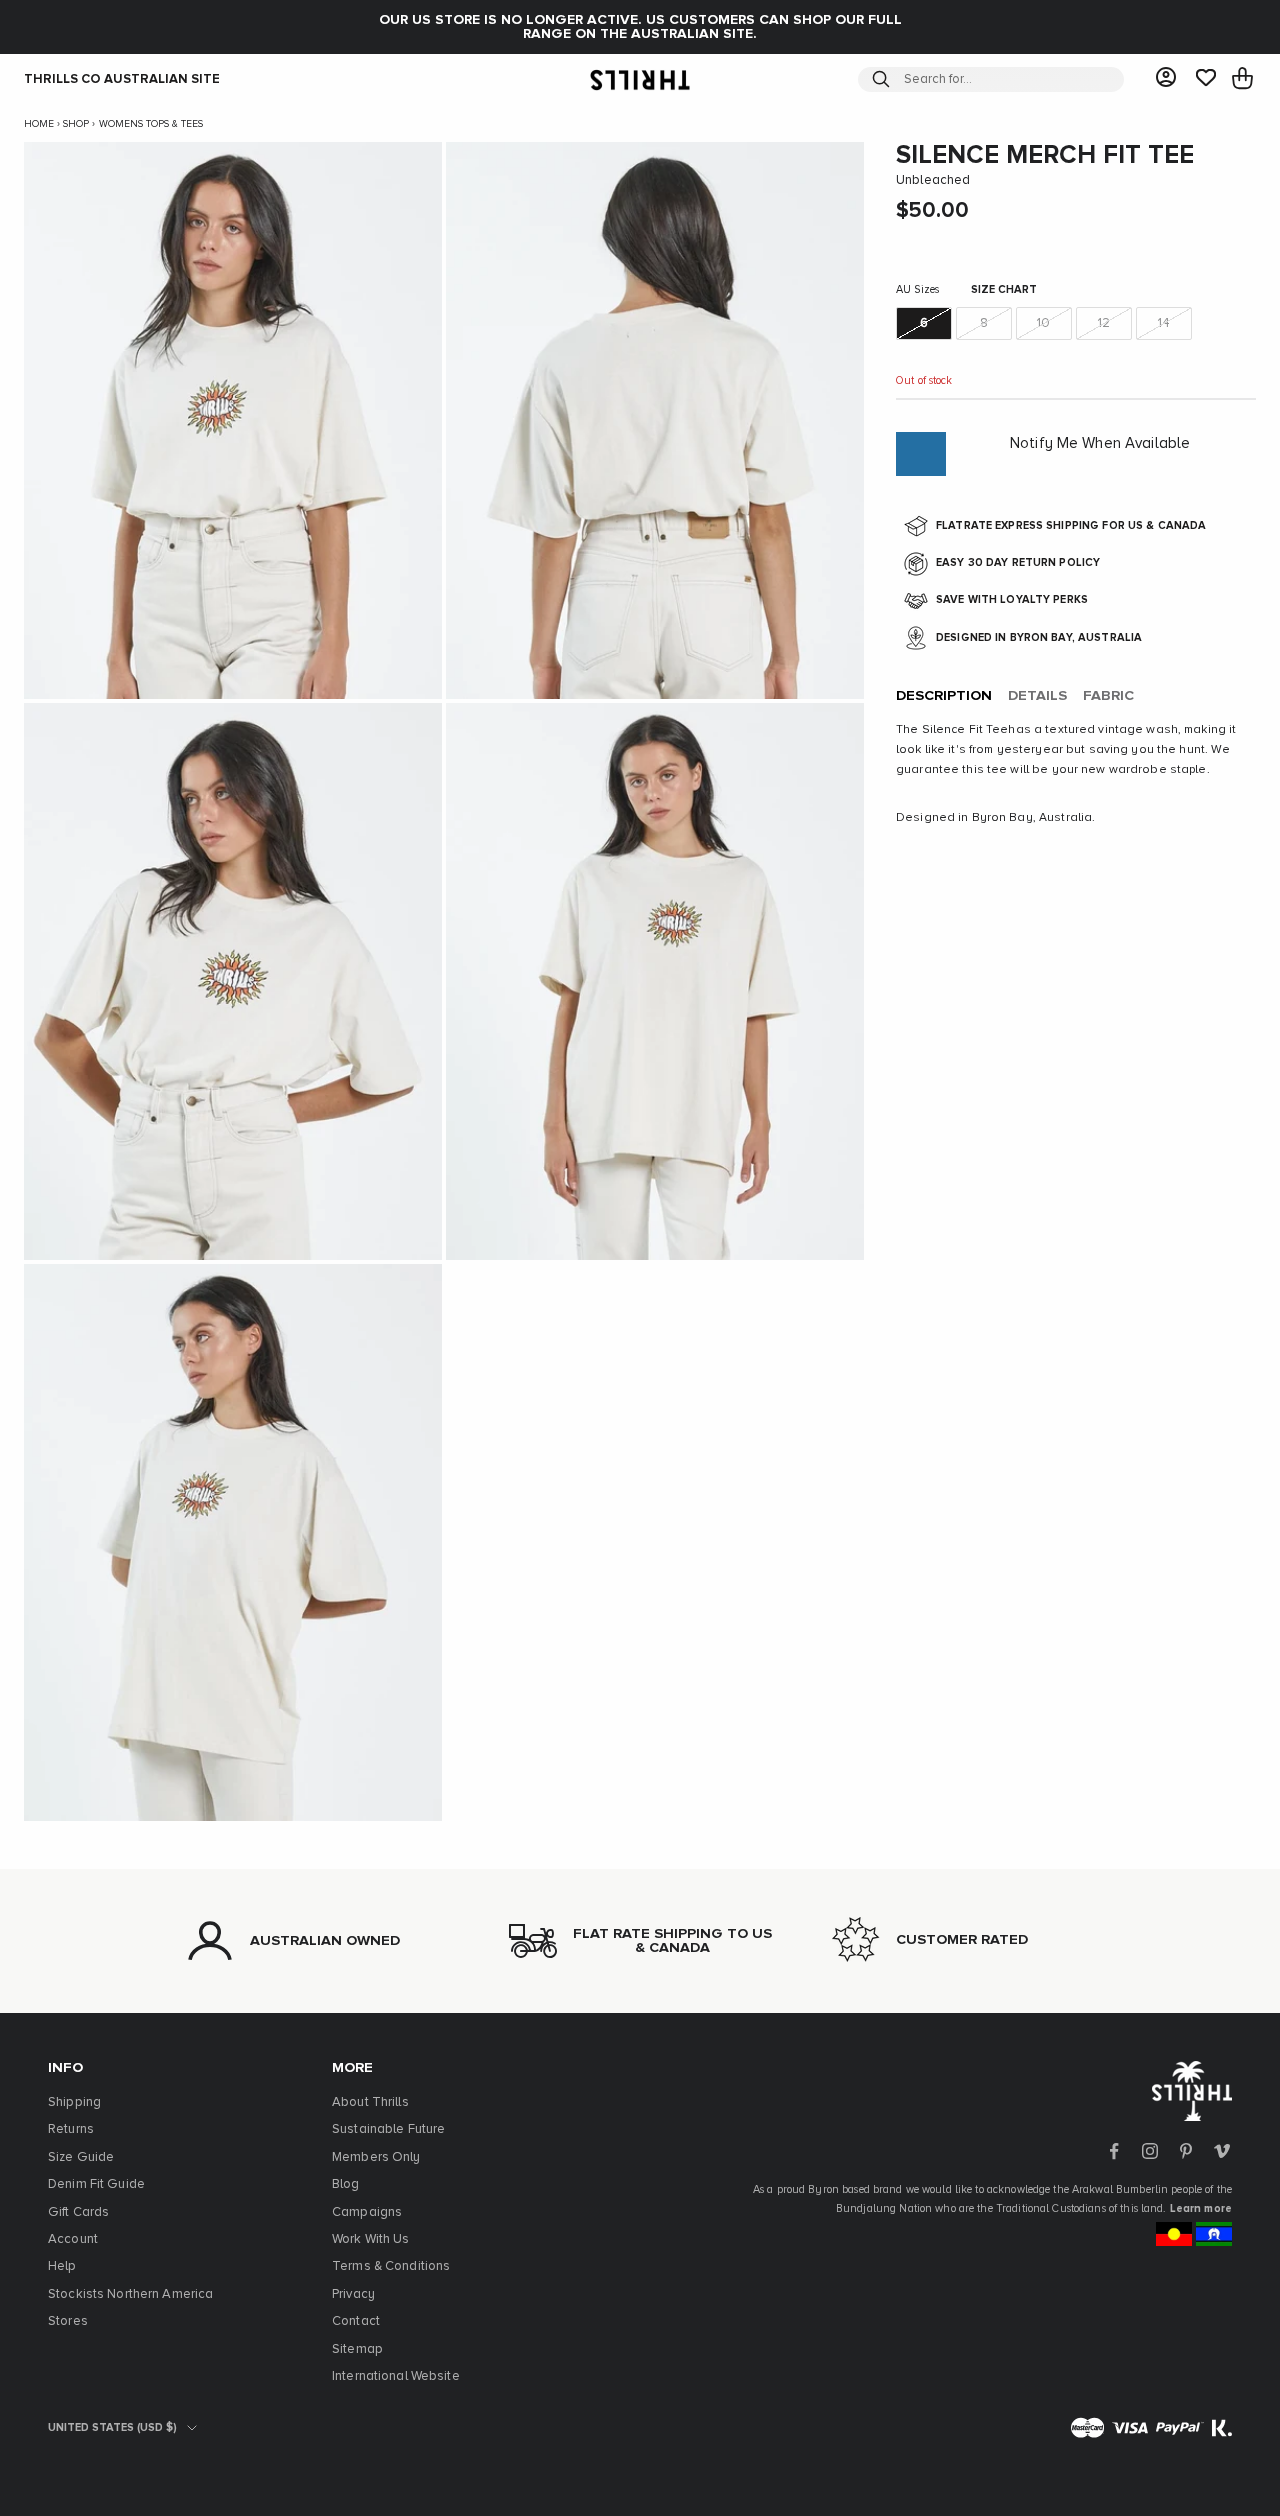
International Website (396, 2376)
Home (39, 124)
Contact (356, 2321)
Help (62, 2266)
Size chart (1004, 290)
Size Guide (81, 2157)
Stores (68, 2321)
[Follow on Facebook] (1114, 2151)
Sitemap (357, 2349)
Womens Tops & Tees (151, 124)
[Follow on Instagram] (1150, 2151)
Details (1037, 697)
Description (944, 697)
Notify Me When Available (1100, 443)
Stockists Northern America (130, 2294)
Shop (76, 124)
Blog (346, 2184)
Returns (71, 2129)
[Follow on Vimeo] (1222, 2151)
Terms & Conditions (391, 2266)
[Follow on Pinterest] (1186, 2151)
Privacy (353, 2294)
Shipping (74, 2102)
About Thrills (370, 2102)
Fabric (1108, 697)
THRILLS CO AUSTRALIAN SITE (122, 79)
